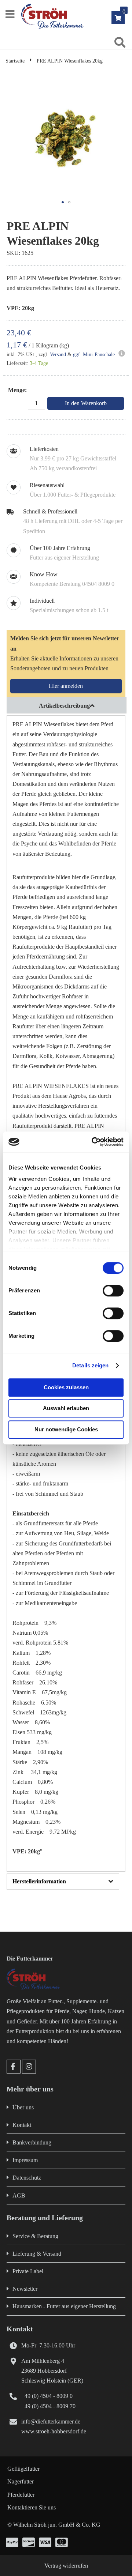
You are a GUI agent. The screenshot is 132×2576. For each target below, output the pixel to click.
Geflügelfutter (23, 2469)
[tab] (66, 705)
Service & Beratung (35, 2236)
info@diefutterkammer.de (51, 2421)
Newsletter (25, 2289)
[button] (63, 202)
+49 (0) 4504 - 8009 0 (47, 2396)
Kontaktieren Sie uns (32, 2507)
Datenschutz (27, 2178)
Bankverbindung (32, 2142)
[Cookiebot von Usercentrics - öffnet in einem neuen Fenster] (93, 1142)
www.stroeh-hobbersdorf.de (54, 2431)
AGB (19, 2195)
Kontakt (22, 2125)
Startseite (15, 61)
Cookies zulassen (66, 1387)
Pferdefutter (21, 2495)
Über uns (23, 2107)
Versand (58, 355)
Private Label (28, 2271)
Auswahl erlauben (66, 1408)
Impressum (25, 2160)
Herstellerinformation (39, 1881)
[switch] (113, 1291)
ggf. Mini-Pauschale (94, 355)
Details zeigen (90, 1365)
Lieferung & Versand (37, 2254)
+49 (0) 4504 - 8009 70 (48, 2406)
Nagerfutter (21, 2481)
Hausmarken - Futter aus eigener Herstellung (64, 2306)
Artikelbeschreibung (64, 706)
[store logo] (76, 16)
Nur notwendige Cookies (66, 1429)
